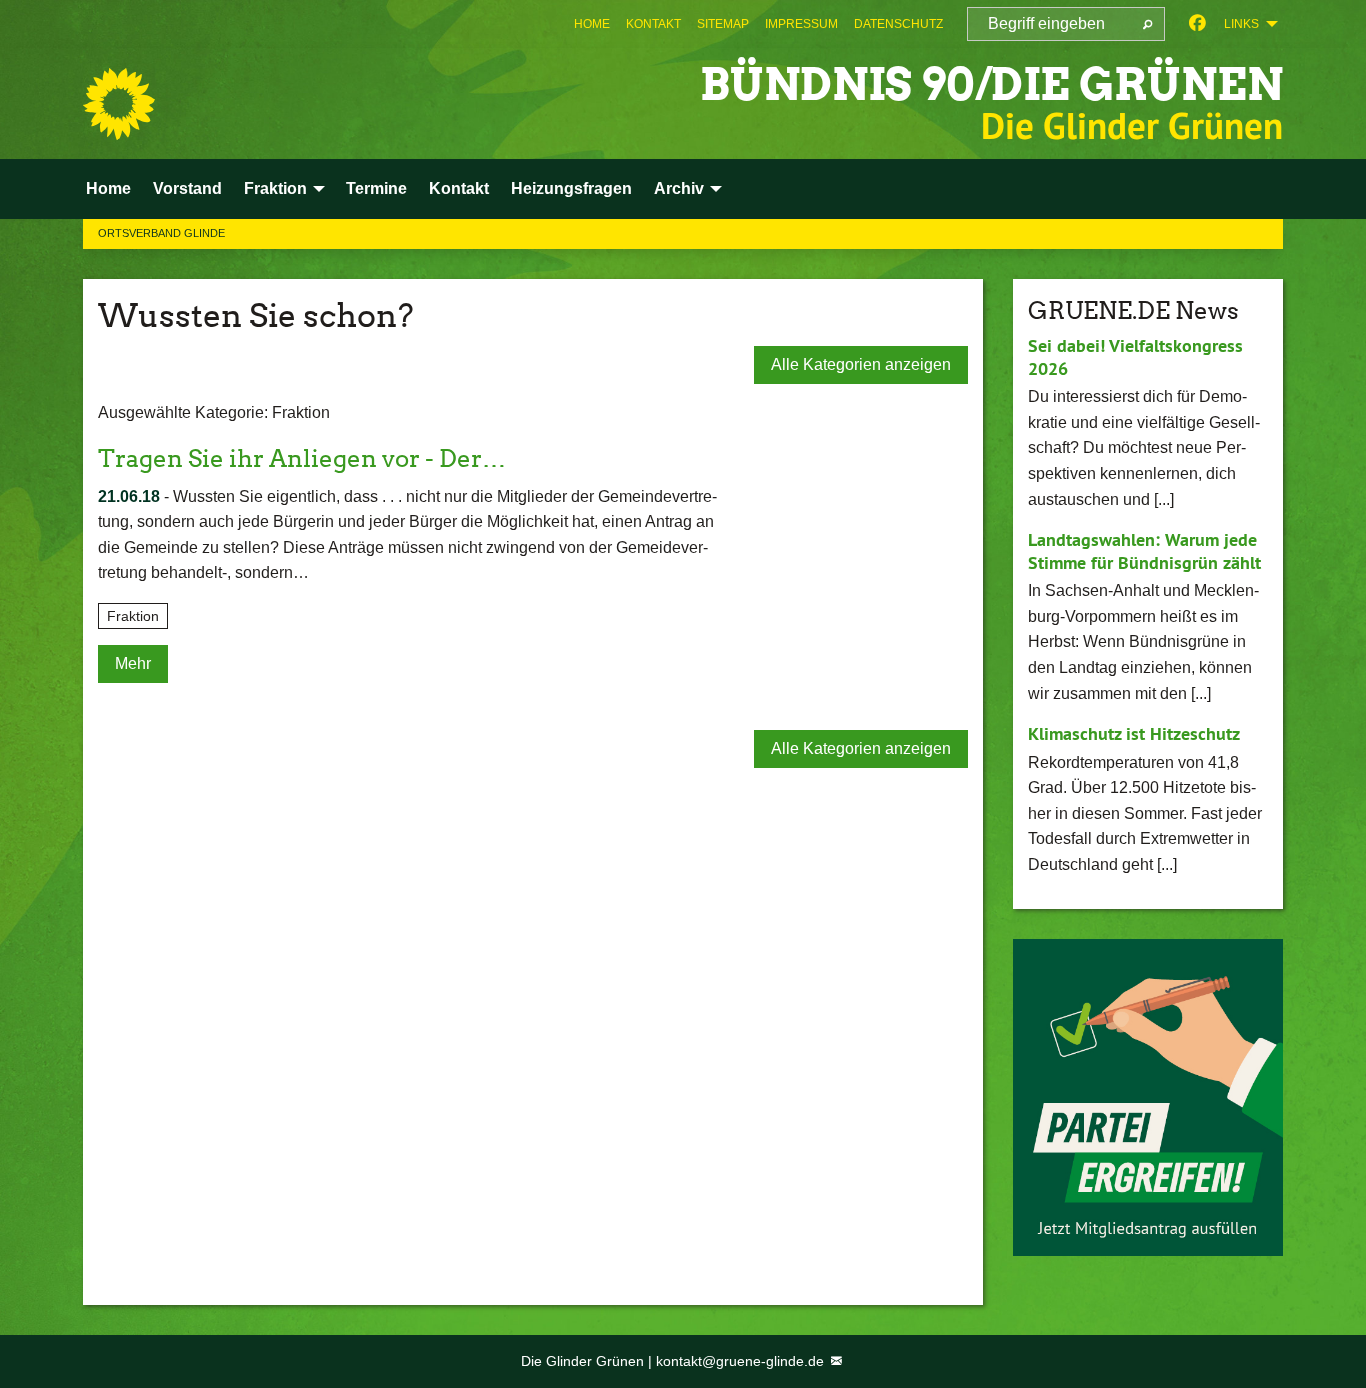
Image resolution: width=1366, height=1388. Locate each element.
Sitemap (723, 24)
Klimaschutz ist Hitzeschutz (1134, 733)
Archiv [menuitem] (679, 188)
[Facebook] (1197, 24)
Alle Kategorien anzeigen (861, 364)
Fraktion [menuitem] (275, 188)
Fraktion (133, 616)
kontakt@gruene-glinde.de (742, 1361)
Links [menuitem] (1241, 24)
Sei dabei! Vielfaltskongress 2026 (1135, 357)
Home (592, 24)
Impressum (801, 24)
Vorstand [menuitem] (187, 188)
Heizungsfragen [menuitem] (571, 188)
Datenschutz (898, 24)
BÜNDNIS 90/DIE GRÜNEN (991, 84)
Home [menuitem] (108, 188)
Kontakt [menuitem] (459, 188)
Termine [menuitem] (376, 188)
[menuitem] (592, 24)
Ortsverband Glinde (161, 233)
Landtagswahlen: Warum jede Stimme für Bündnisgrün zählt (1144, 551)
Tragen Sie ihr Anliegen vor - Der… (302, 458)
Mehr (133, 663)
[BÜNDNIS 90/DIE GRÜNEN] (119, 104)
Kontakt (653, 24)
